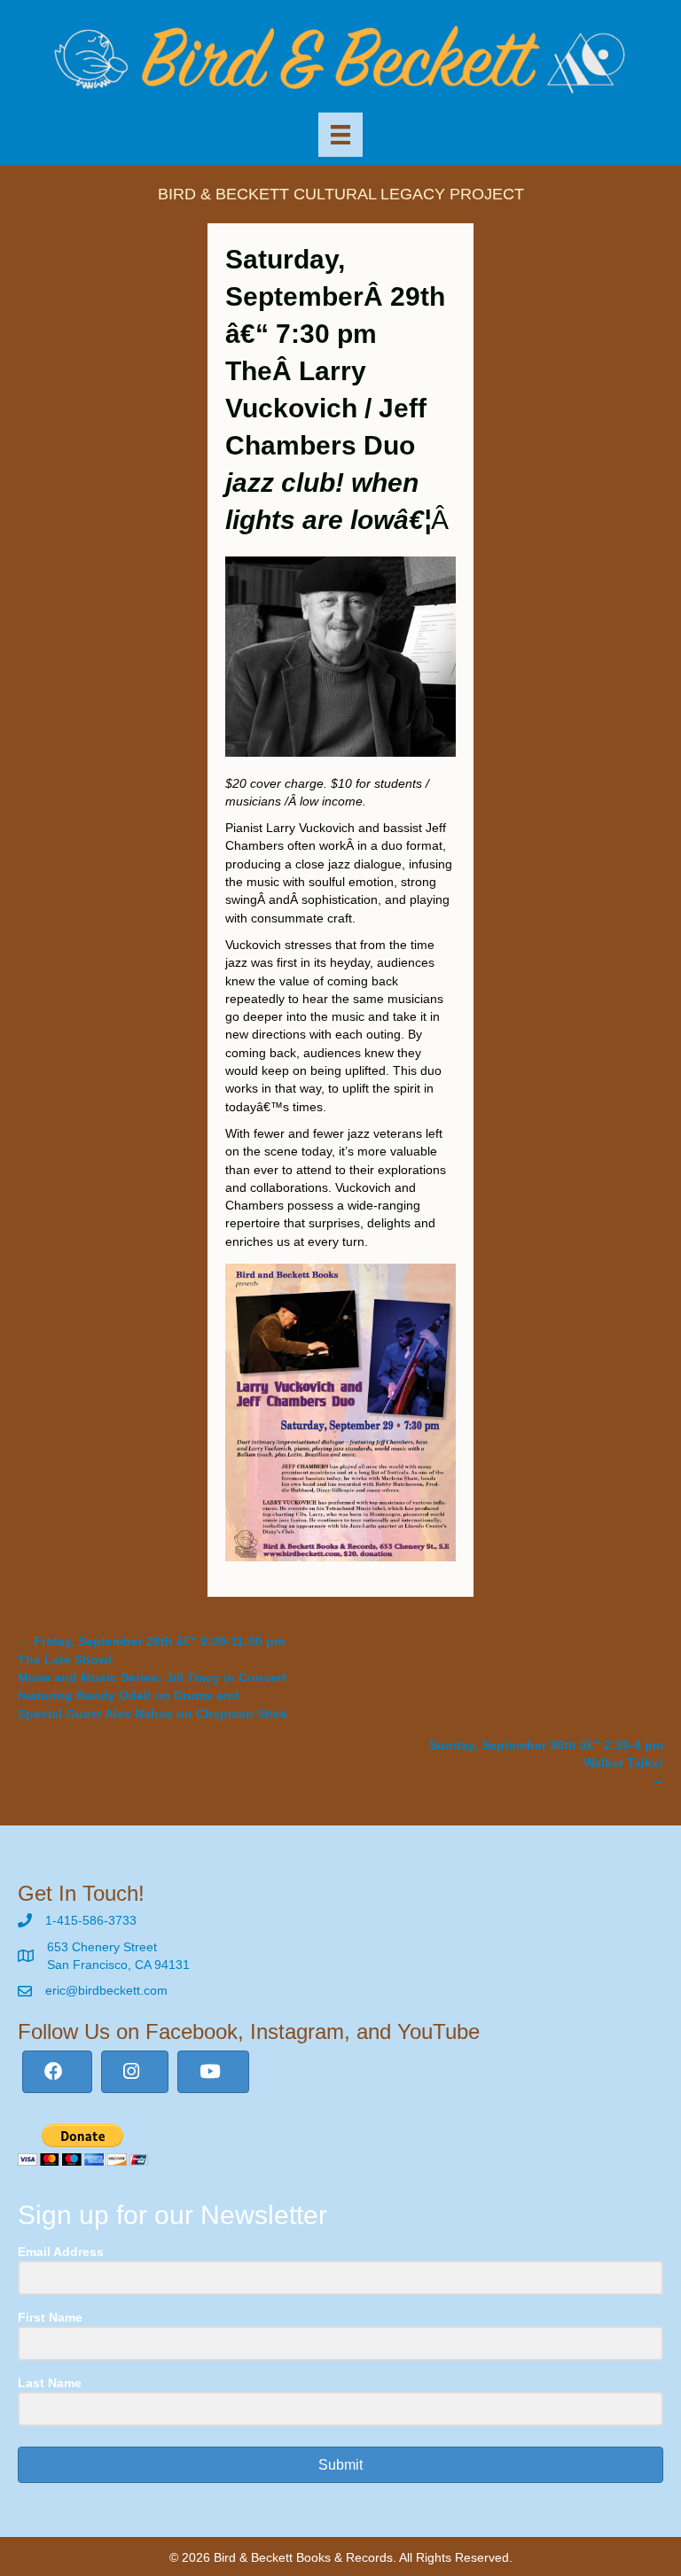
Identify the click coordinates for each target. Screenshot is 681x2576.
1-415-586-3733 (91, 1920)
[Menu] (340, 135)
